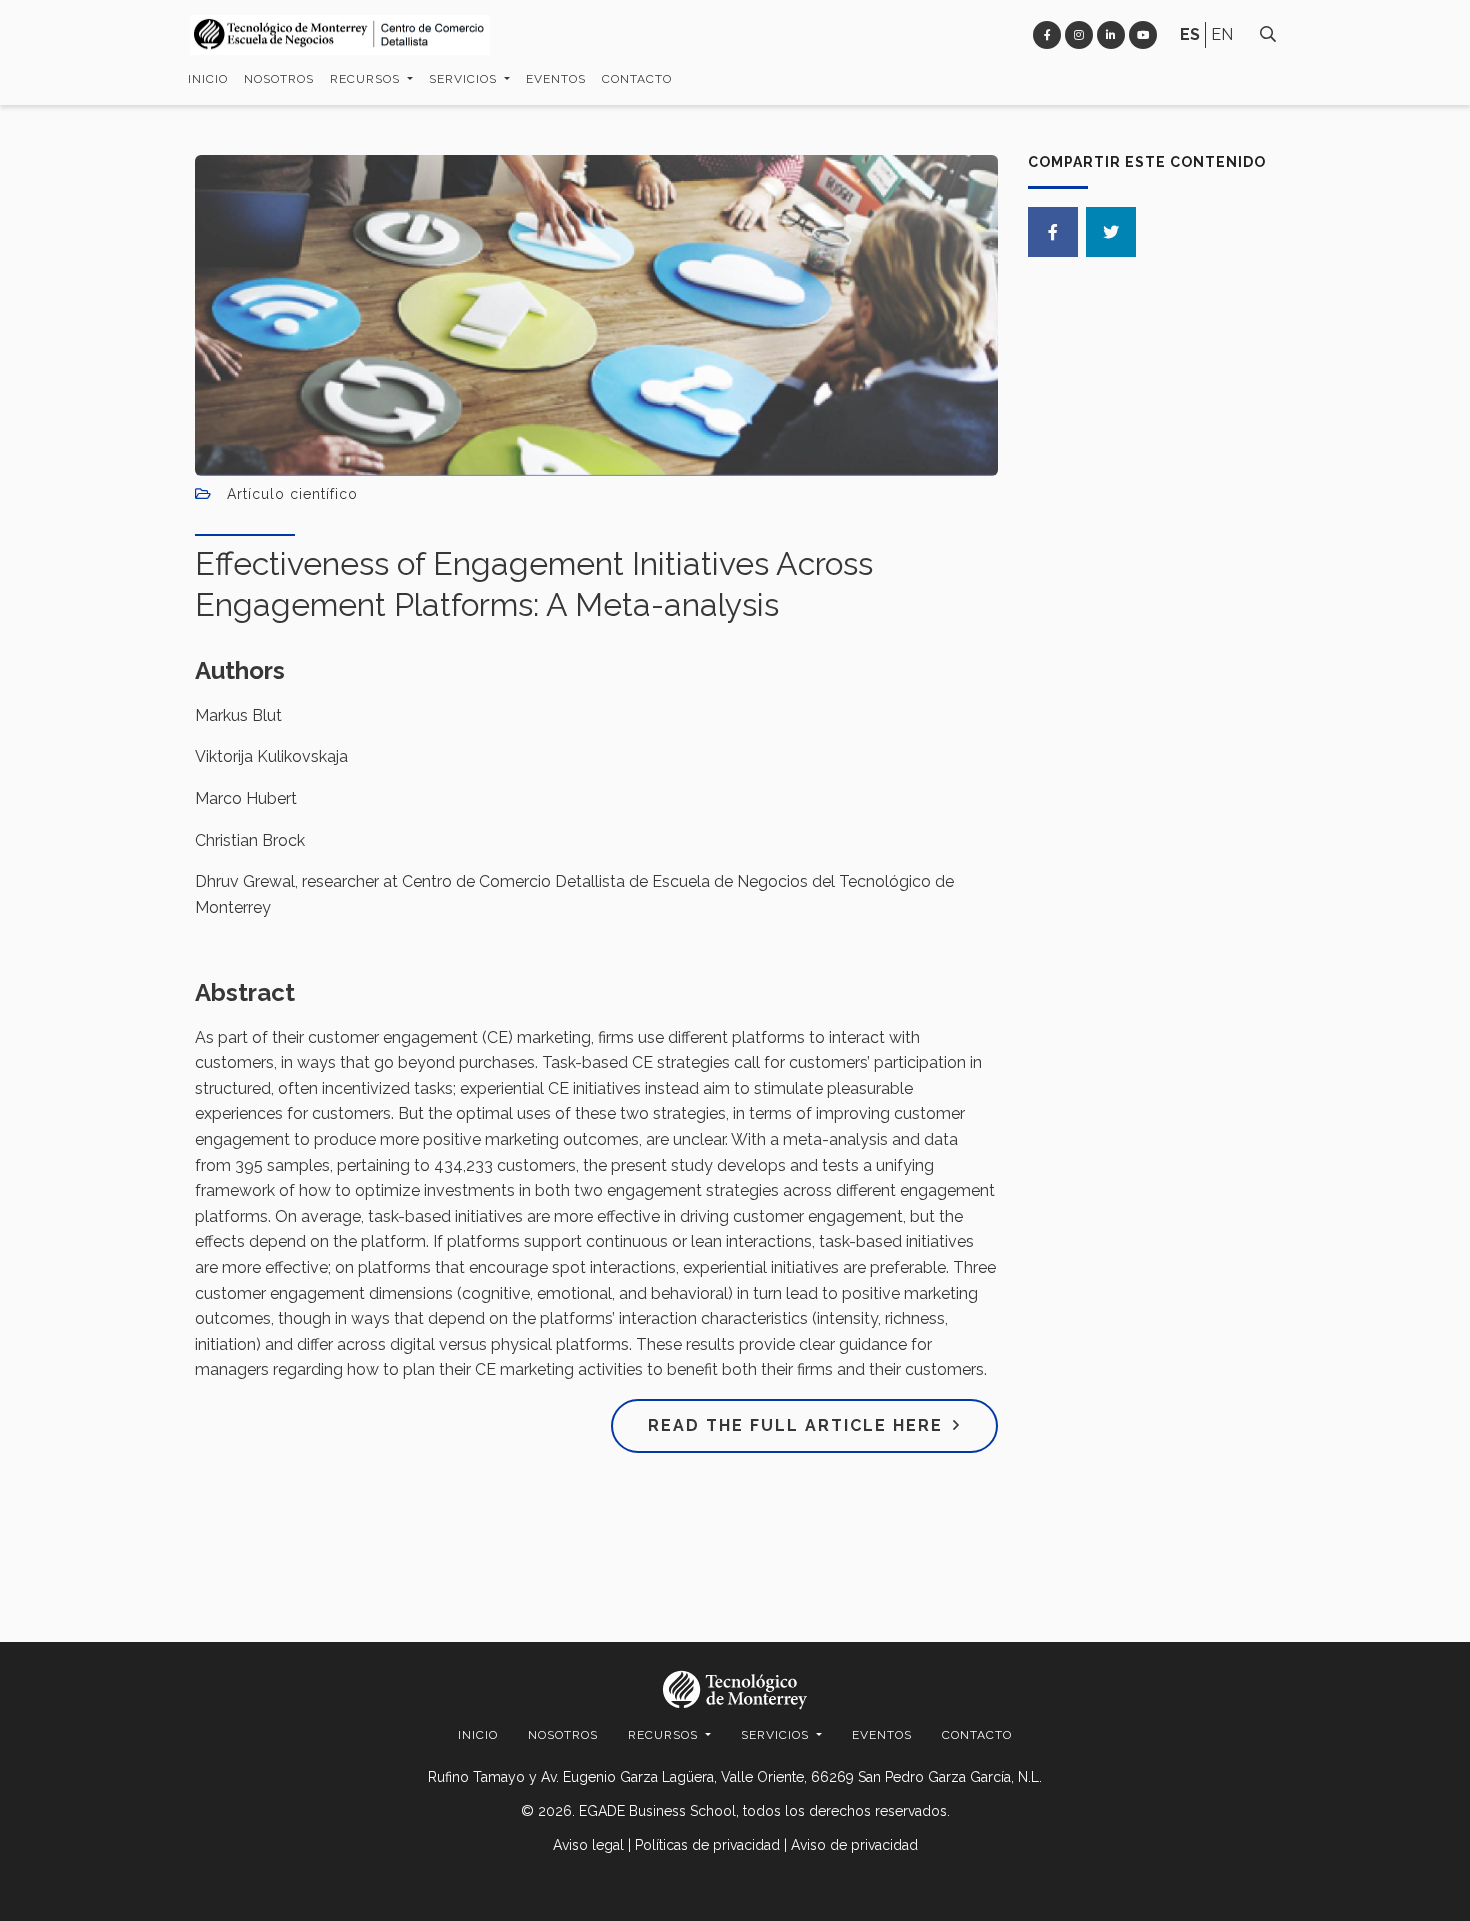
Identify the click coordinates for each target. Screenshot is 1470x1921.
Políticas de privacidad (707, 1845)
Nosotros (279, 79)
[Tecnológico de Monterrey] (340, 35)
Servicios (465, 79)
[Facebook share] (1053, 232)
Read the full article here (795, 1425)
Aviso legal (588, 1845)
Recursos (367, 79)
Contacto (637, 79)
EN (1222, 34)
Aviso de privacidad (854, 1845)
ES (1190, 34)
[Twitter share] (1111, 232)
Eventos (556, 79)
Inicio (208, 79)
